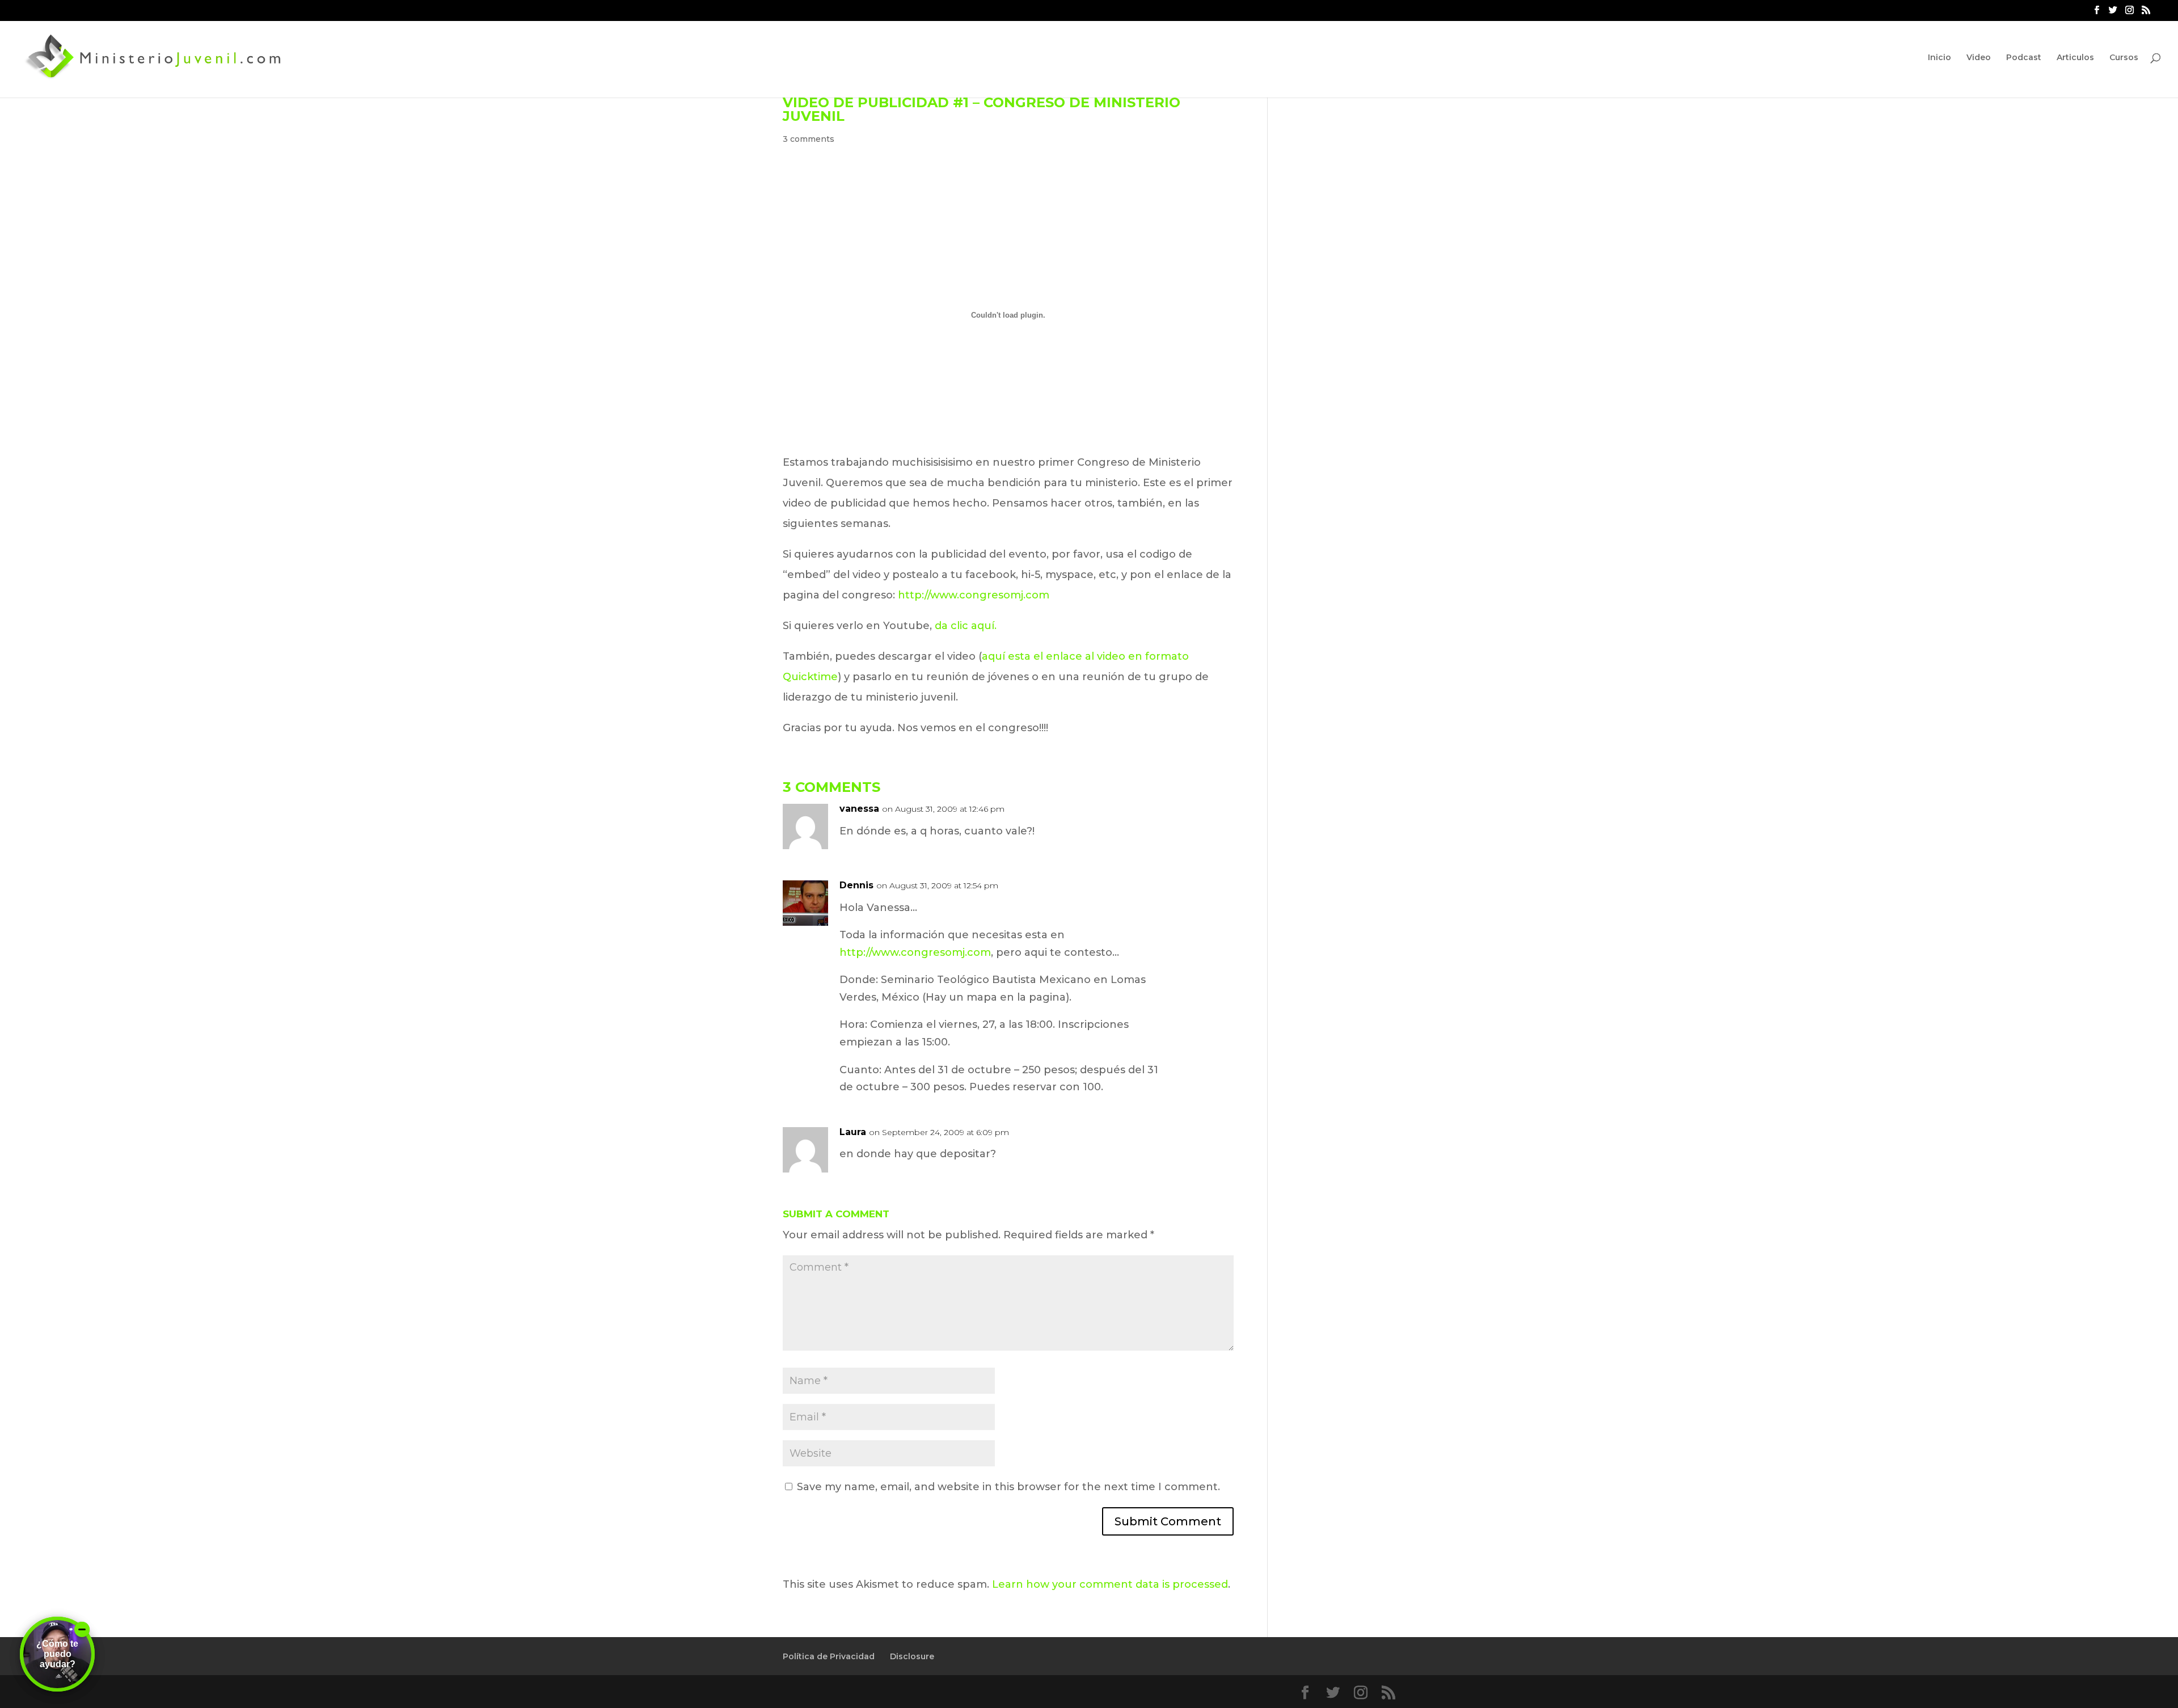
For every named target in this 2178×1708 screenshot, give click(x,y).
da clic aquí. (966, 626)
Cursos (2124, 58)
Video (1979, 58)
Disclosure (912, 1656)
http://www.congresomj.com (974, 595)
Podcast (2024, 58)
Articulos (2075, 58)
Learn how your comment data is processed (1110, 1584)
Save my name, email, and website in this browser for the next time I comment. (1008, 1487)
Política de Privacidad (829, 1656)
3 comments (809, 139)
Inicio (1939, 58)
